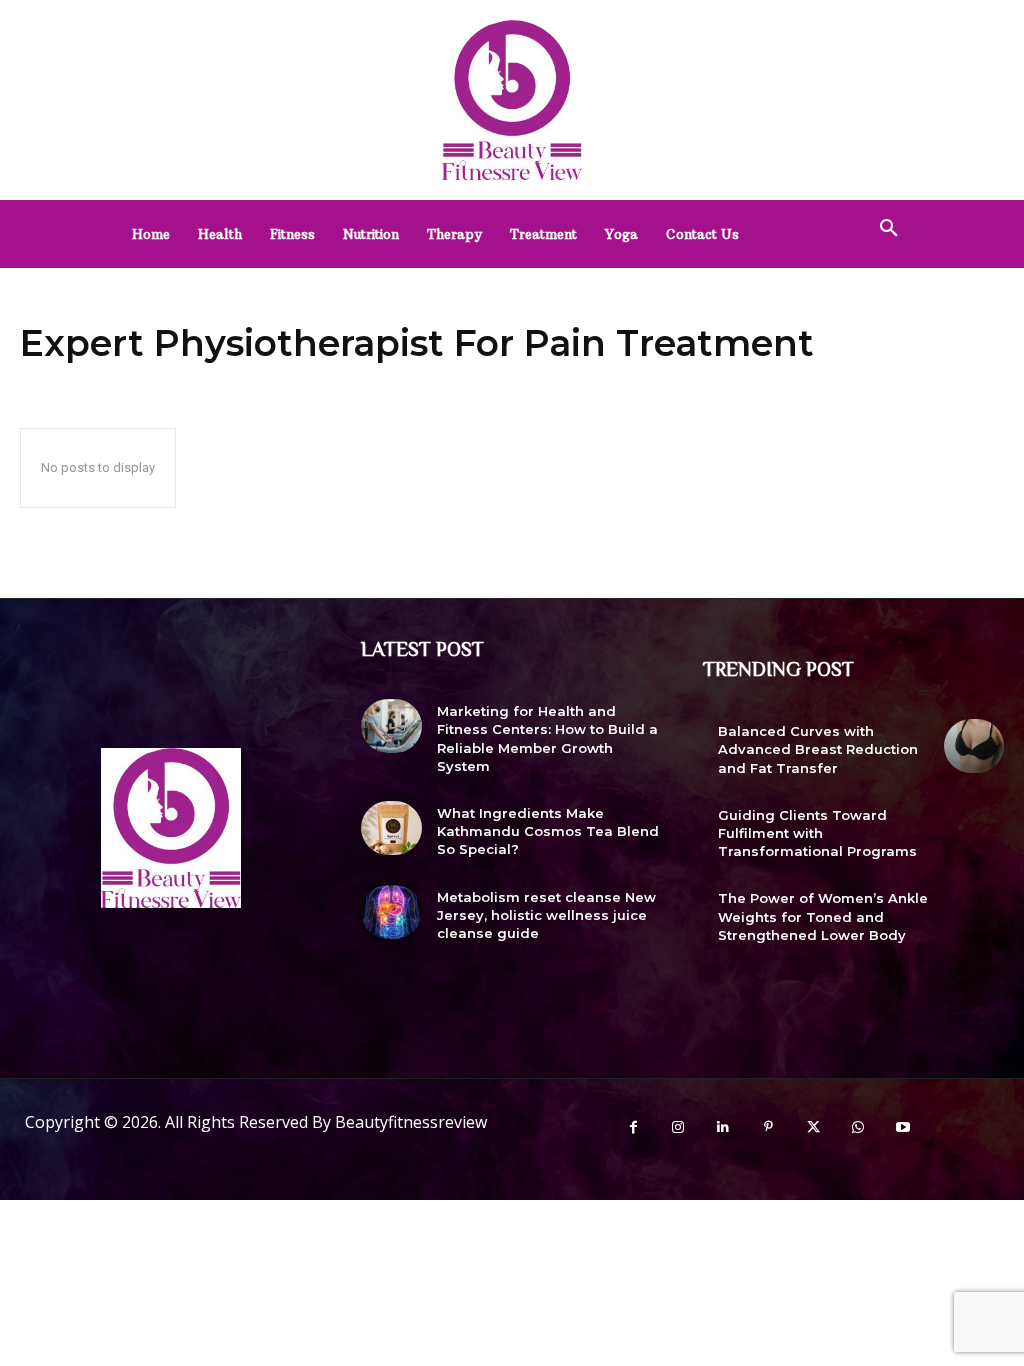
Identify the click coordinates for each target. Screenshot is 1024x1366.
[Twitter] (813, 1127)
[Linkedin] (723, 1127)
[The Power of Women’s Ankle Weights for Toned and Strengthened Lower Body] (974, 913)
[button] (889, 229)
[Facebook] (633, 1127)
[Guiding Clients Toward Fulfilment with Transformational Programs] (974, 830)
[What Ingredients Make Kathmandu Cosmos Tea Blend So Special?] (391, 828)
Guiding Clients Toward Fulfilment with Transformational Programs (817, 833)
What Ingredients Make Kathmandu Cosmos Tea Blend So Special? (548, 831)
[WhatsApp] (858, 1127)
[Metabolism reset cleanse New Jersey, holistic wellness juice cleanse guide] (391, 912)
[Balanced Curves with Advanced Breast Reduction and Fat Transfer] (974, 746)
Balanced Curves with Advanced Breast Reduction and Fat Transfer (818, 749)
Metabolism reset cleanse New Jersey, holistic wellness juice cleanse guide (546, 915)
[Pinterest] (768, 1127)
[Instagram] (678, 1127)
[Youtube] (903, 1127)
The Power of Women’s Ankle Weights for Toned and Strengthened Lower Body (823, 916)
